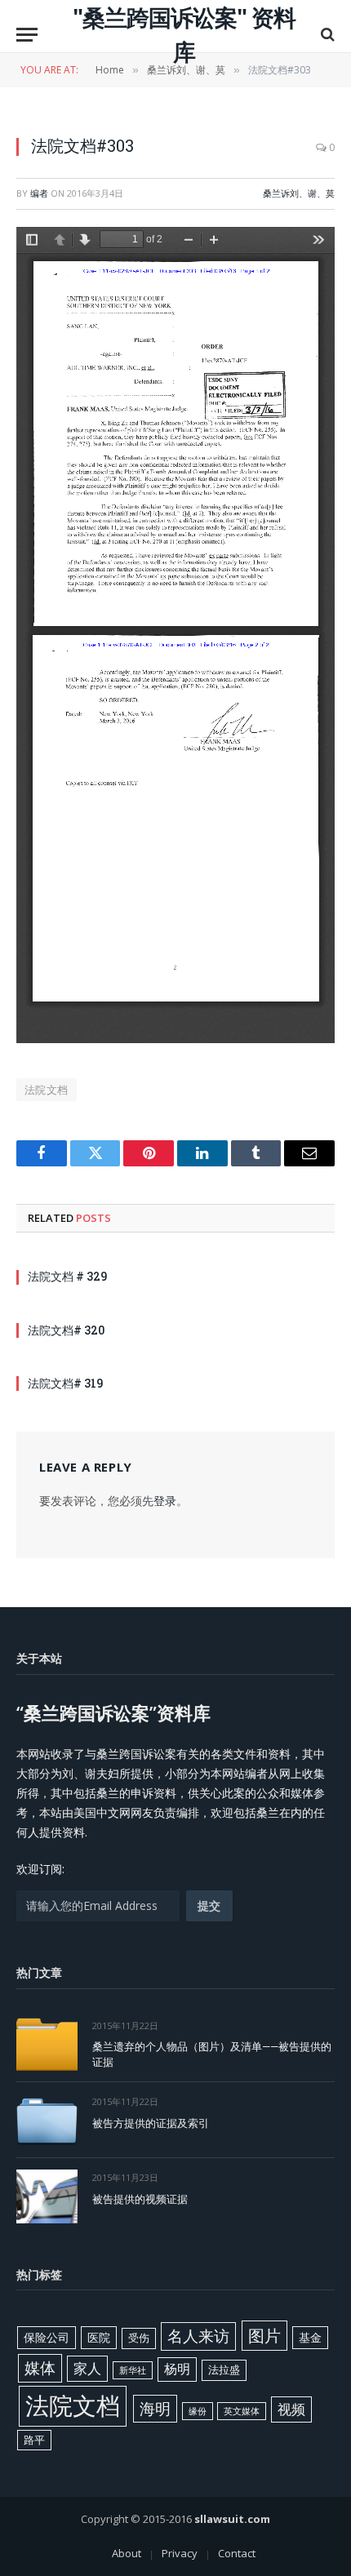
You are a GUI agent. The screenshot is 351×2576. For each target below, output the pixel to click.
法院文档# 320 (66, 1330)
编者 (39, 193)
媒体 (40, 2368)
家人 (87, 2368)
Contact (237, 2553)
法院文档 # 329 (67, 1276)
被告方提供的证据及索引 (151, 2123)
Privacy (180, 2553)
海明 (155, 2408)
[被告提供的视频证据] (47, 2196)
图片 (264, 2335)
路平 (34, 2440)
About (127, 2553)
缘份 (198, 2411)
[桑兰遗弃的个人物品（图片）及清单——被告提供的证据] (47, 2044)
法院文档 (47, 1090)
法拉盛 (224, 2369)
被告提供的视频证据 (140, 2199)
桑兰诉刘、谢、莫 (299, 193)
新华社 (133, 2370)
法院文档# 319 (65, 1383)
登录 (165, 1501)
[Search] (326, 35)
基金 (310, 2337)
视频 (291, 2409)
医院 (99, 2337)
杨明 (177, 2369)
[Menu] (27, 35)
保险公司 (47, 2337)
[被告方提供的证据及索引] (47, 2120)
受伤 (139, 2338)
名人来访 (198, 2336)
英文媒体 (242, 2411)
